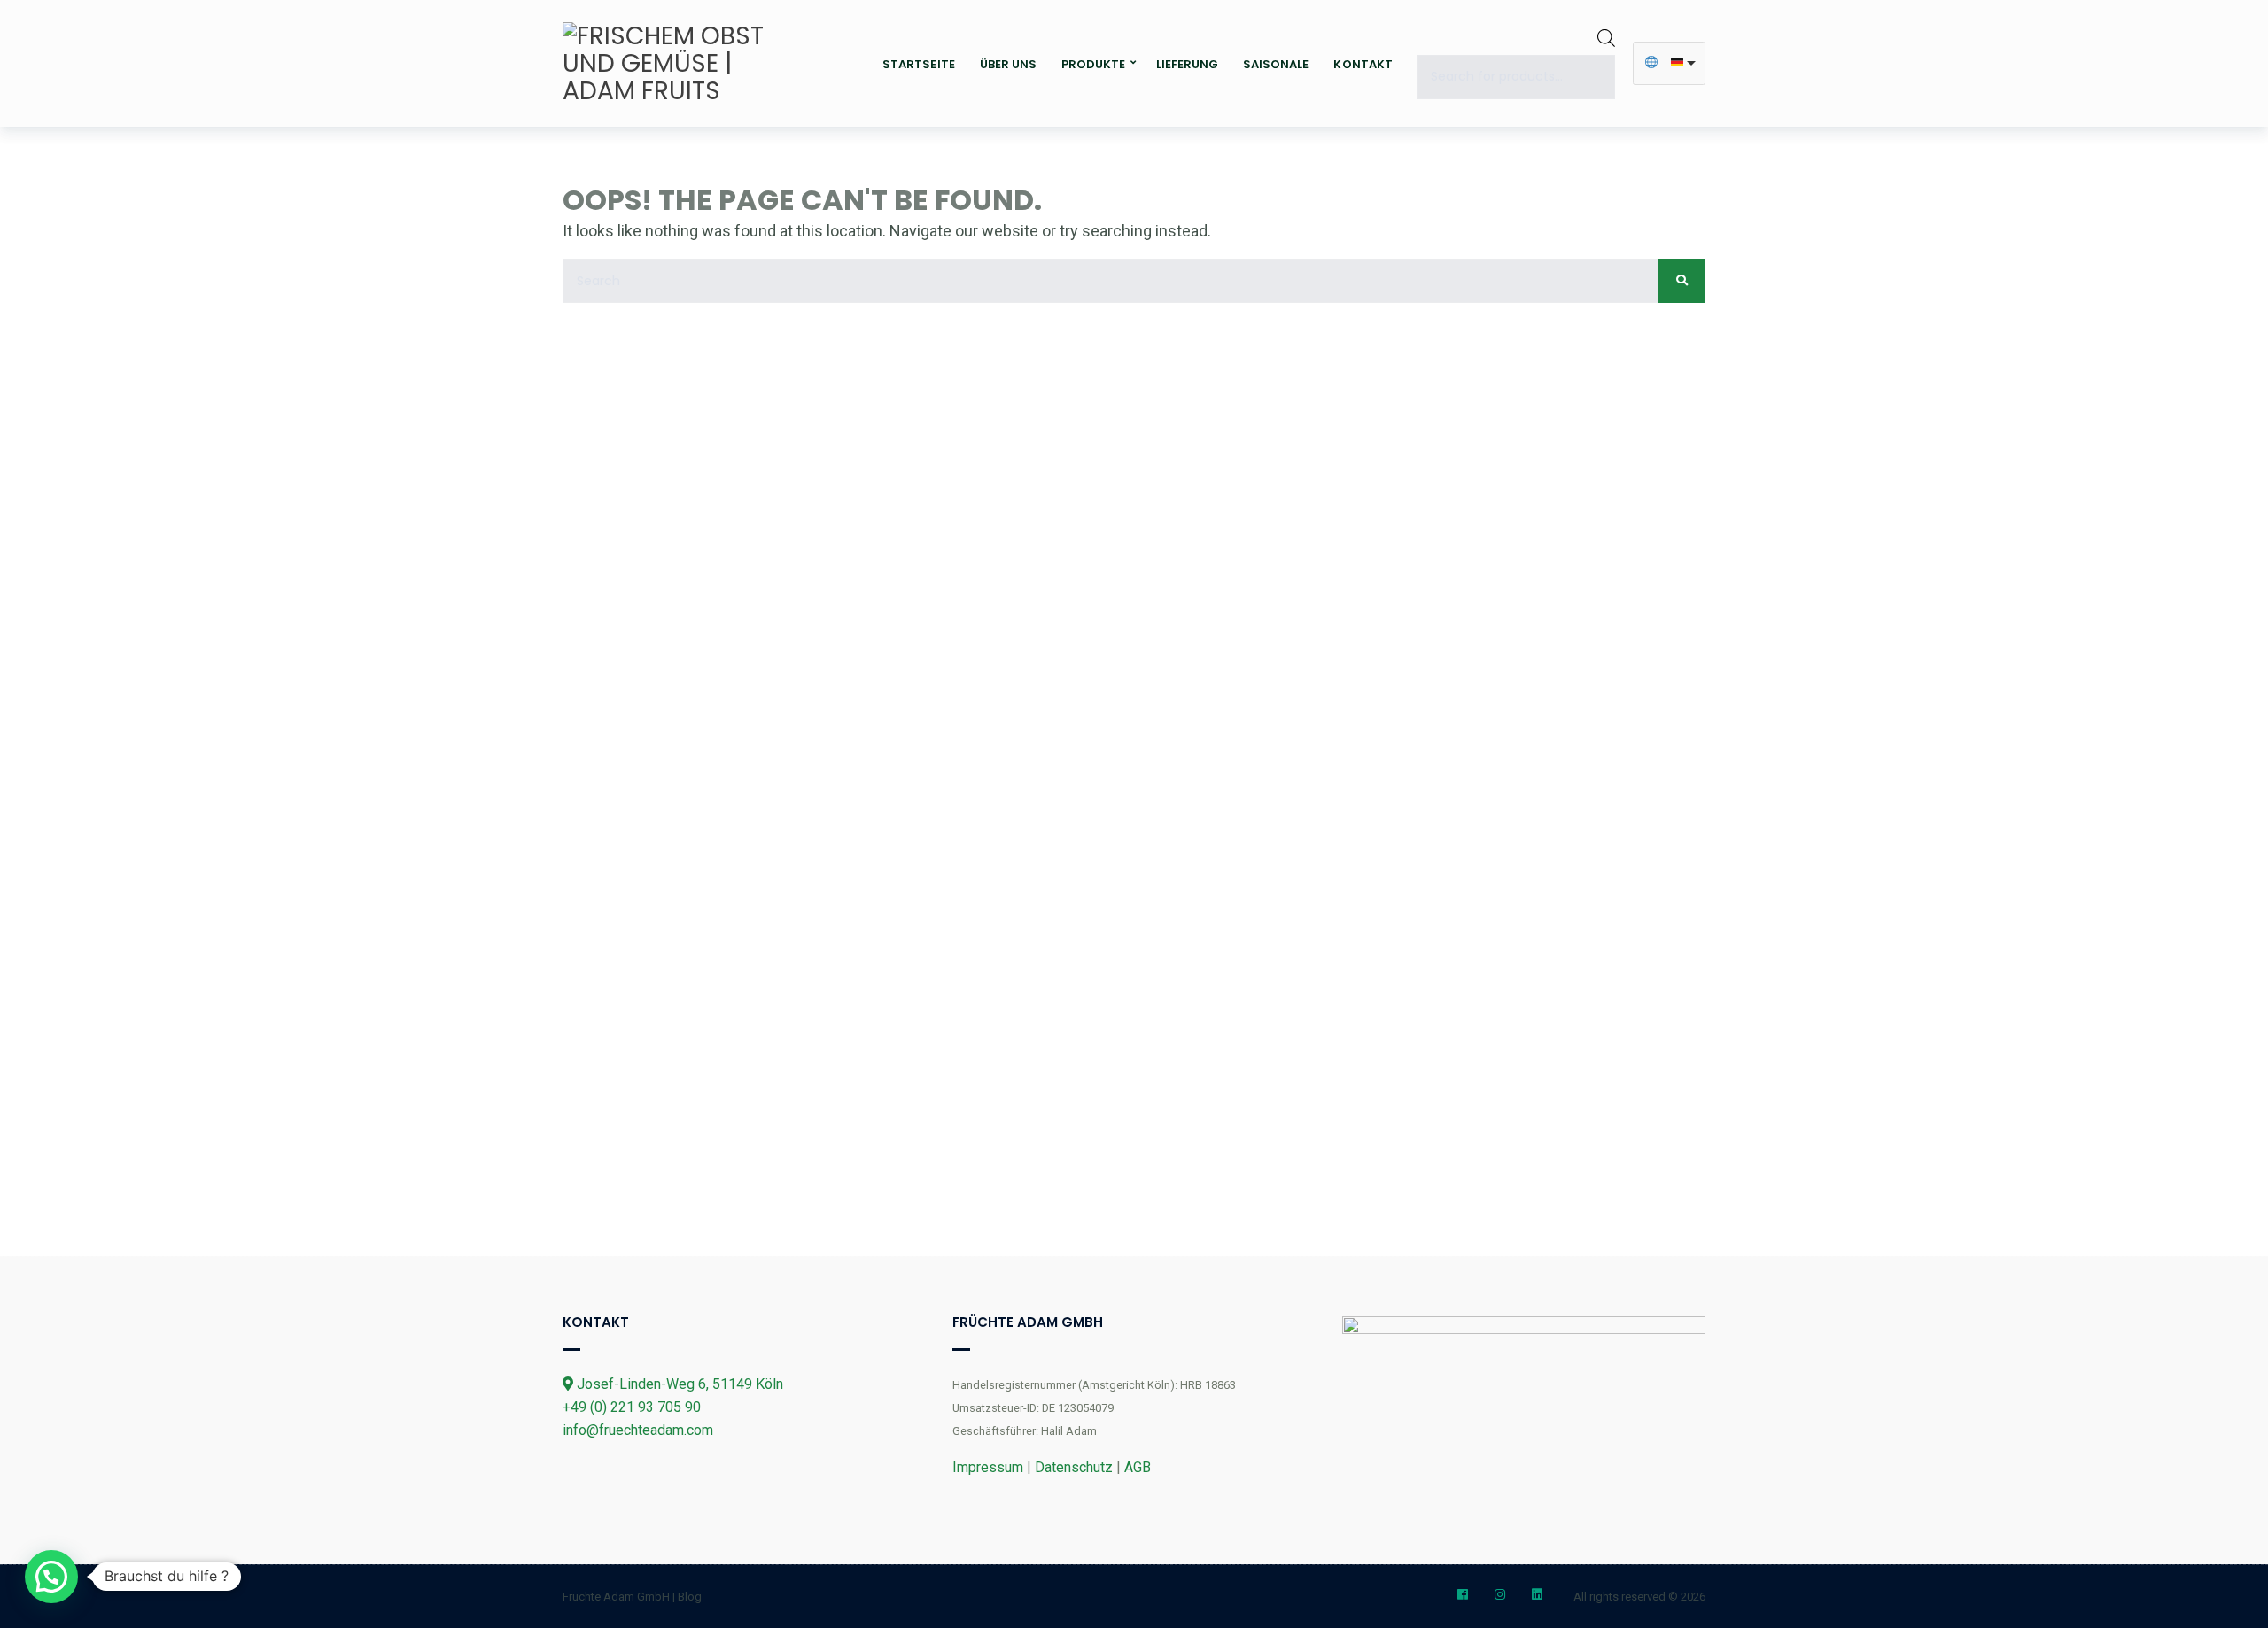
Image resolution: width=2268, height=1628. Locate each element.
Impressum (988, 1467)
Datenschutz (1074, 1467)
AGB (1138, 1467)
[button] (51, 1577)
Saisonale (1276, 64)
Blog (690, 1597)
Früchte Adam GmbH (616, 1597)
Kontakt (1363, 64)
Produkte (1093, 64)
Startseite (919, 64)
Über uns (1008, 64)
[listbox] (1669, 63)
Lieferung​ (1187, 64)
